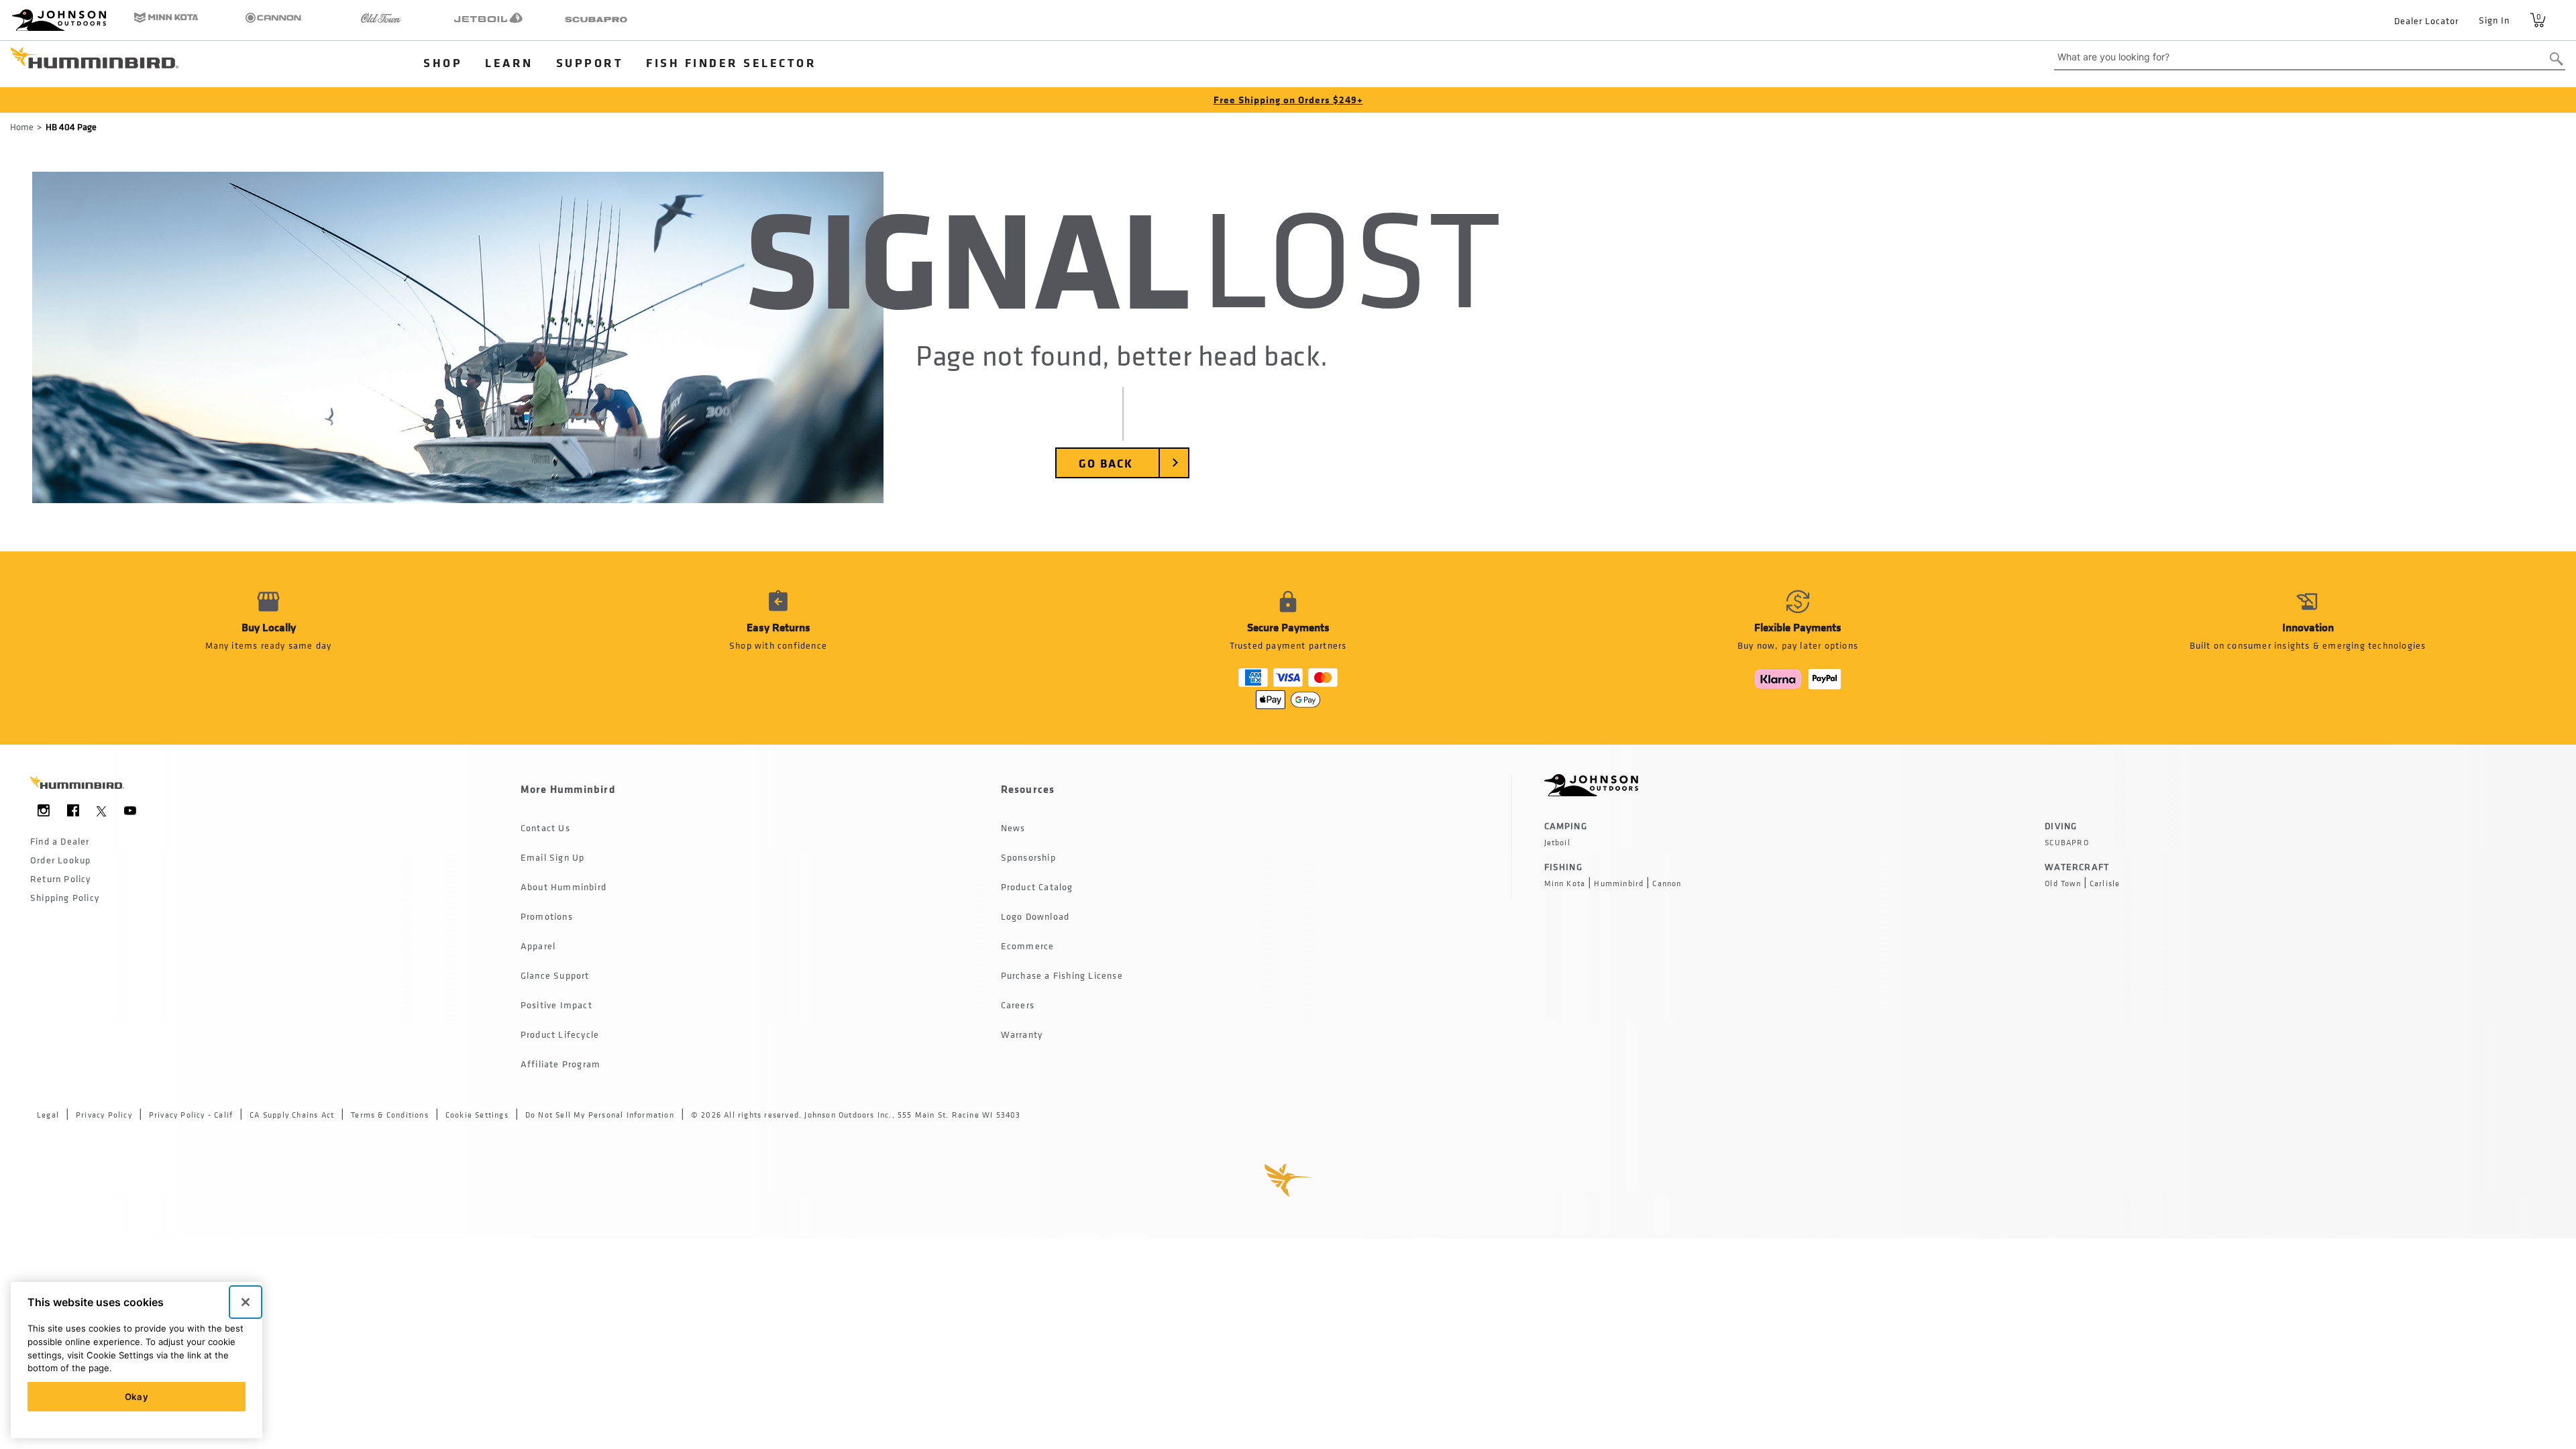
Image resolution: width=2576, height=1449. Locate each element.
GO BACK (1106, 463)
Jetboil (1557, 843)
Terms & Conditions (390, 1115)
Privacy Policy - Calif (191, 1115)
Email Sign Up (553, 857)
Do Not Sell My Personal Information (600, 1115)
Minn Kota (1565, 883)
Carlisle (2105, 883)
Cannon (1667, 883)
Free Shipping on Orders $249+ (1288, 100)
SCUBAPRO (2067, 843)
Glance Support (555, 975)
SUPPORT (590, 62)
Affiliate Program (560, 1064)
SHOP (443, 62)
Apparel (538, 946)
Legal (48, 1115)
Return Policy (61, 878)
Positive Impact (556, 1005)
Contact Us (545, 827)
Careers (1018, 1005)
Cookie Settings (477, 1115)
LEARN (509, 62)
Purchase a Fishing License (1062, 975)
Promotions (547, 916)
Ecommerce (1028, 946)
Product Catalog (1037, 887)
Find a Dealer (60, 841)
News (1013, 827)
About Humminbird (563, 887)
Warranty (1022, 1034)
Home (22, 126)
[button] (778, 648)
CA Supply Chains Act (292, 1115)
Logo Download (1035, 916)
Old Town (2063, 883)
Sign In (2494, 20)
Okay (137, 1397)
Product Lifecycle (560, 1034)
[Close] (246, 1302)
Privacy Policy (104, 1115)
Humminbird (1619, 883)
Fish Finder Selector (731, 62)
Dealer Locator (2426, 20)
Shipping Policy (65, 897)
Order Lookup (60, 860)
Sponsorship (1028, 857)
